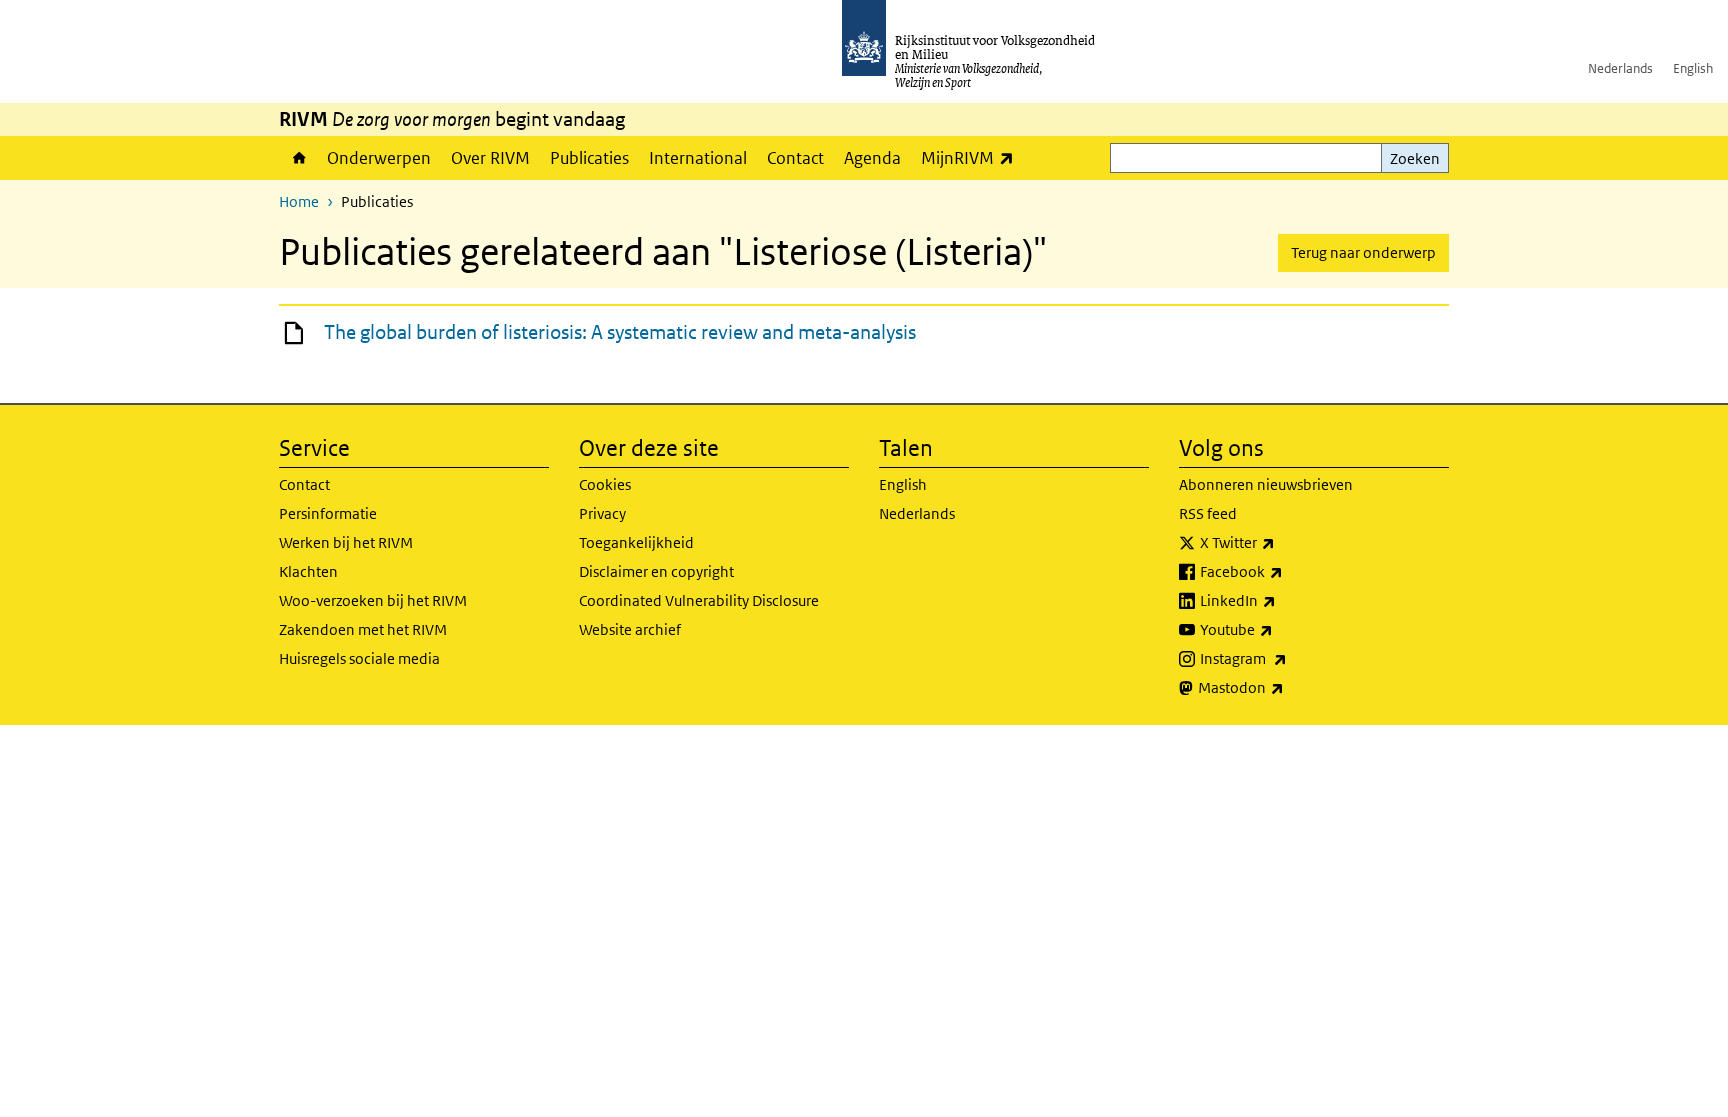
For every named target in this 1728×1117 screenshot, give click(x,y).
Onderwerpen (379, 158)
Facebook (1285, 571)
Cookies (605, 484)
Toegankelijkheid (636, 542)
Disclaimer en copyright (656, 571)
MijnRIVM (972, 157)
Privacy (602, 513)
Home (298, 158)
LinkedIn (1282, 600)
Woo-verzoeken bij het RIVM (373, 600)
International (698, 158)
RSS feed (1208, 513)
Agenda (872, 158)
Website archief (630, 629)
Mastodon (1285, 687)
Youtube (1280, 629)
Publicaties (589, 158)
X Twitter (1281, 542)
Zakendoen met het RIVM (363, 629)
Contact (795, 158)
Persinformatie (328, 513)
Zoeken (1415, 158)
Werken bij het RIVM (346, 542)
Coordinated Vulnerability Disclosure (699, 600)
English (1693, 68)
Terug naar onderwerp (1363, 252)
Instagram (1287, 658)
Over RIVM (490, 158)
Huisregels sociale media (359, 658)
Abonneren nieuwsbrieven (1266, 484)
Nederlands (1620, 68)
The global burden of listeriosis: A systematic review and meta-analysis (620, 332)
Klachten (308, 571)
